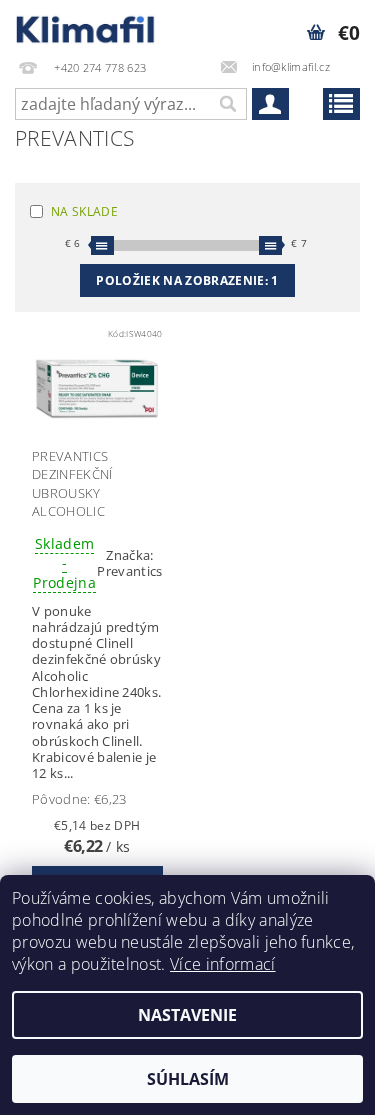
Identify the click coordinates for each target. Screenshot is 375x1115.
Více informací (222, 964)
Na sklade (84, 211)
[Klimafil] (86, 26)
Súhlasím (188, 1079)
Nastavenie (187, 1015)
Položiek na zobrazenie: (187, 280)
